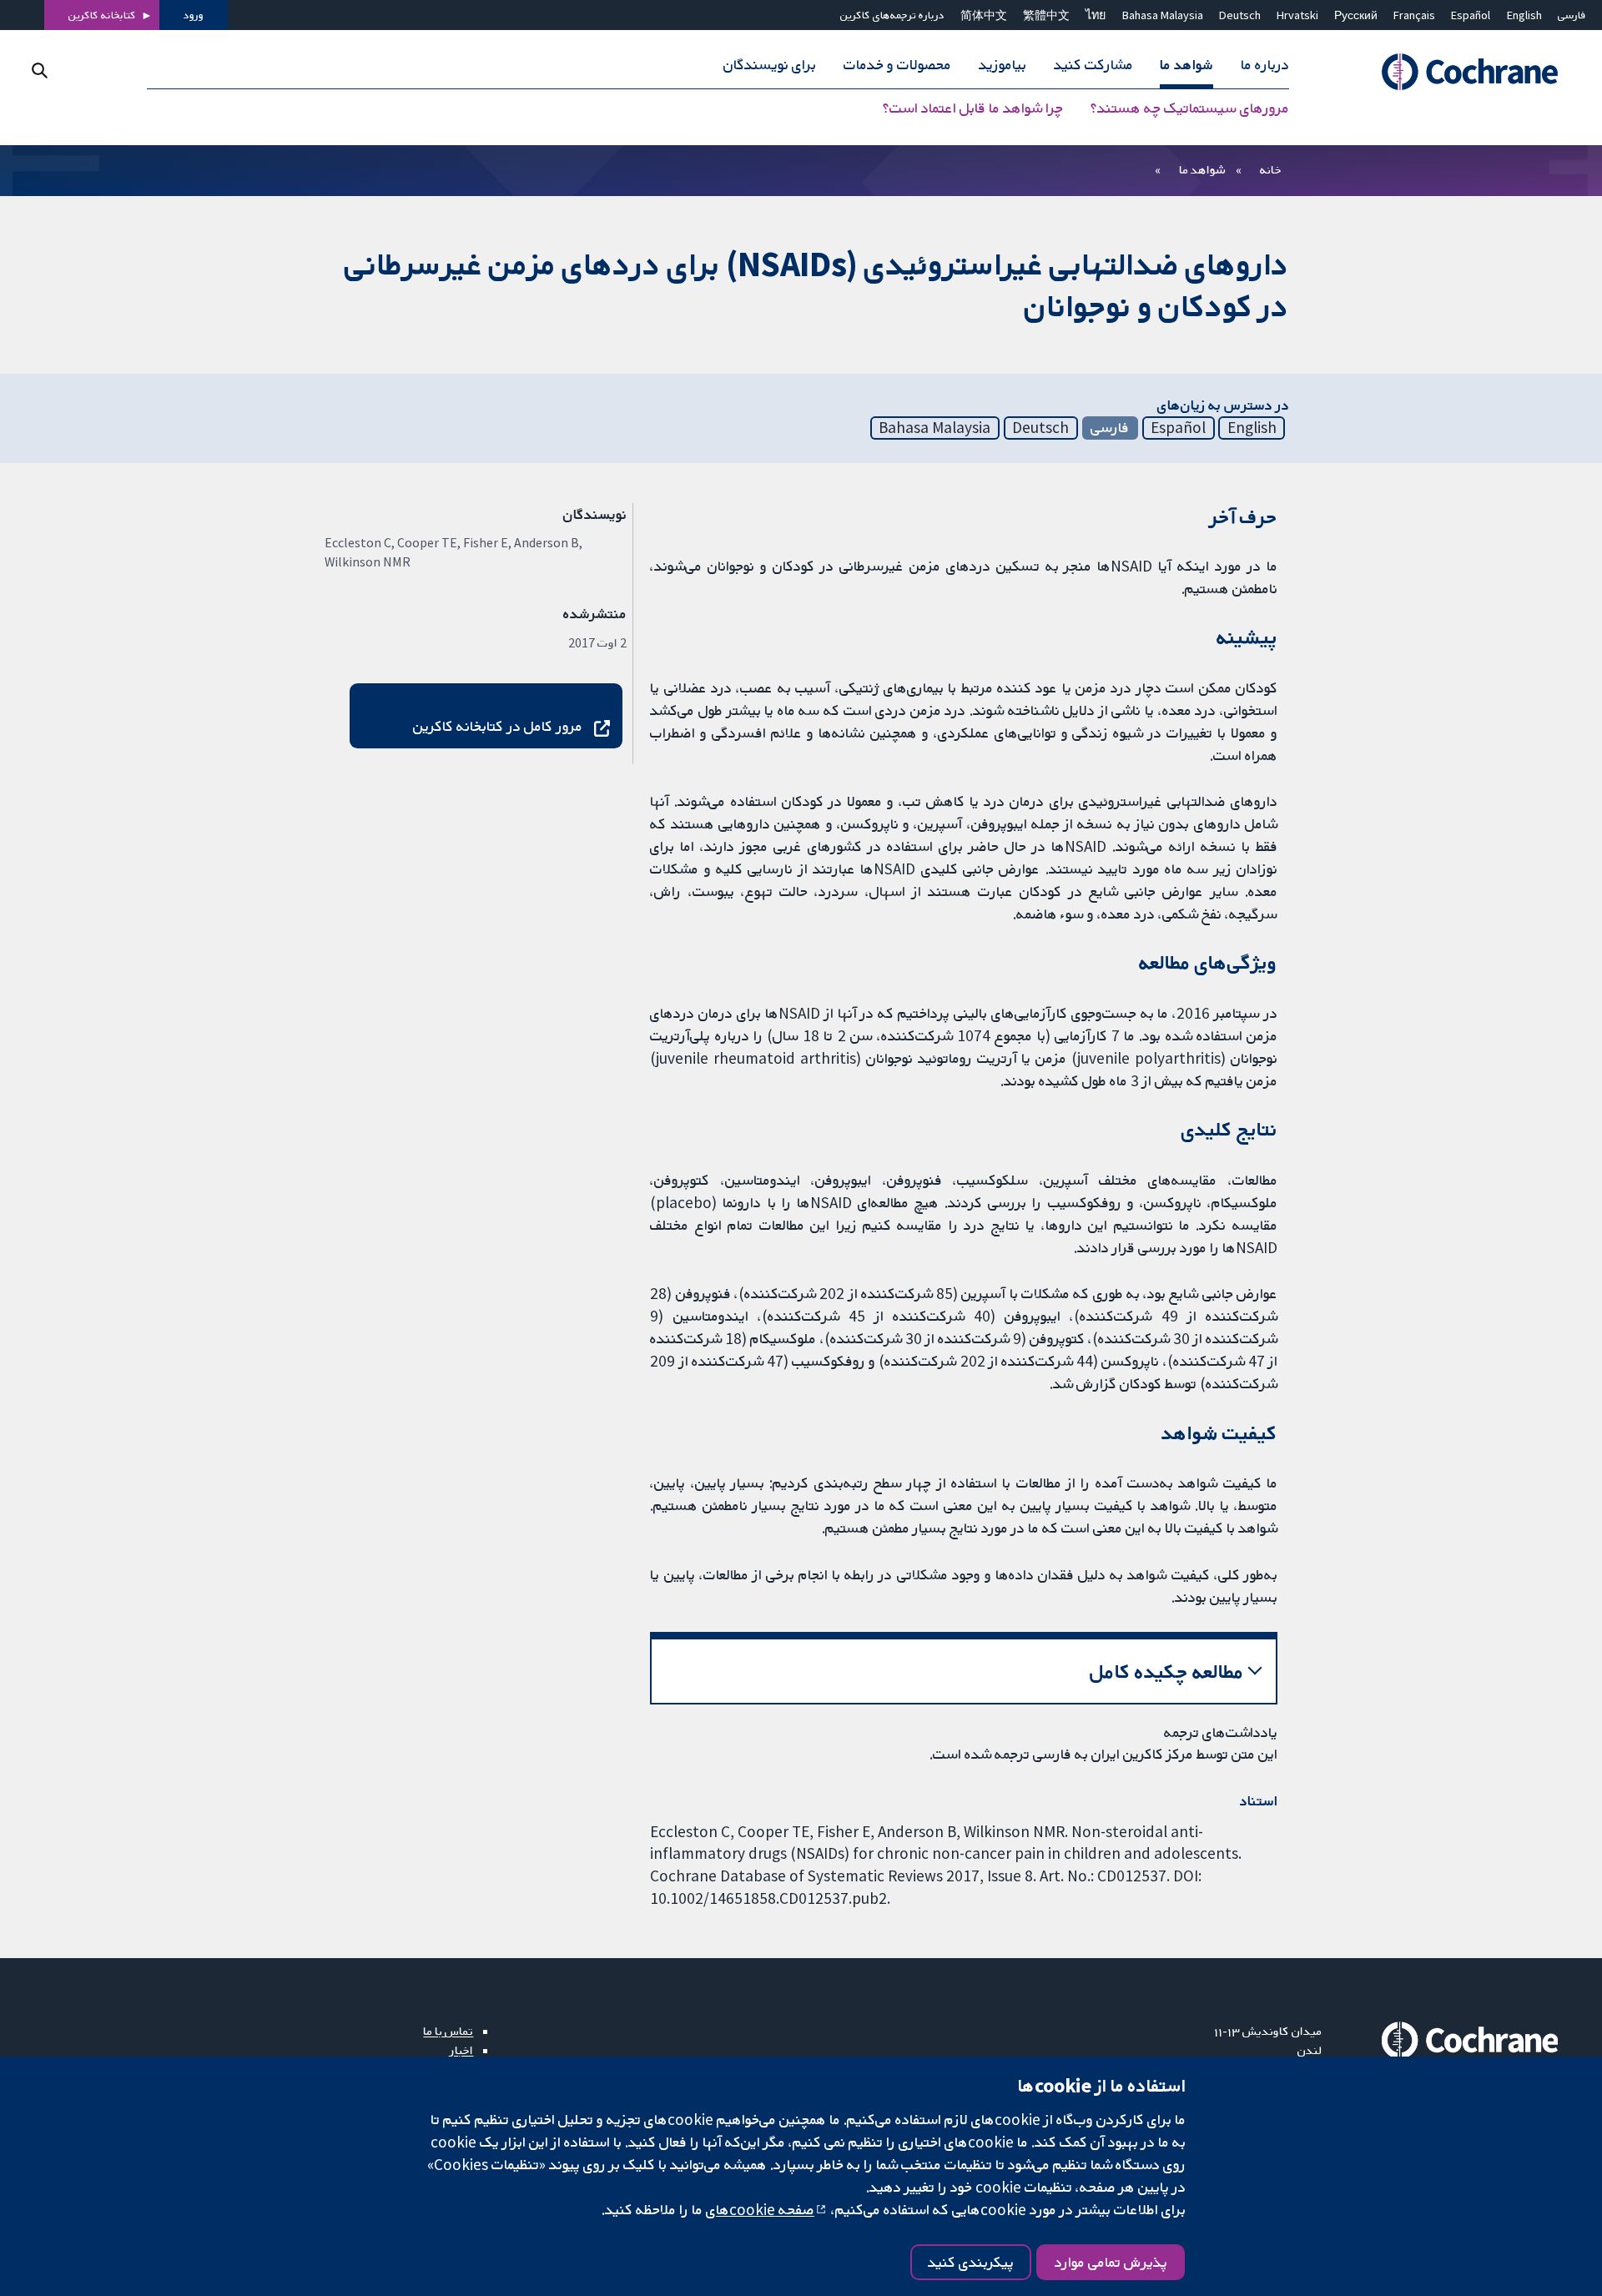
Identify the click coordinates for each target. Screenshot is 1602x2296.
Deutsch (1240, 15)
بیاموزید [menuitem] (1003, 65)
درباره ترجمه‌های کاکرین (892, 15)
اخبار (461, 2050)
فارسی (1572, 15)
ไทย (1096, 15)
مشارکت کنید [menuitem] (1093, 65)
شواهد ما (1202, 169)
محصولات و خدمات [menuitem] (897, 65)
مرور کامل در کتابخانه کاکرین (498, 726)
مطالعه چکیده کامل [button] (1167, 1672)
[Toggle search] (40, 70)
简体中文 (984, 15)
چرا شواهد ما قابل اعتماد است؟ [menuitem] (973, 108)
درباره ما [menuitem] (1265, 65)
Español (1471, 15)
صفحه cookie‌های (760, 2209)
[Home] (1451, 73)
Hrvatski (1297, 15)
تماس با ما (448, 2031)
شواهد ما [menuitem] (1186, 65)
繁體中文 (1046, 15)
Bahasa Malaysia (1163, 15)
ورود (194, 15)
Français (1414, 15)
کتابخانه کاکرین (102, 15)
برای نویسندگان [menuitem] (770, 65)
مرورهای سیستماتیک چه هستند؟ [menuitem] (1190, 108)
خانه (1271, 169)
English (1524, 15)
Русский (1356, 15)
